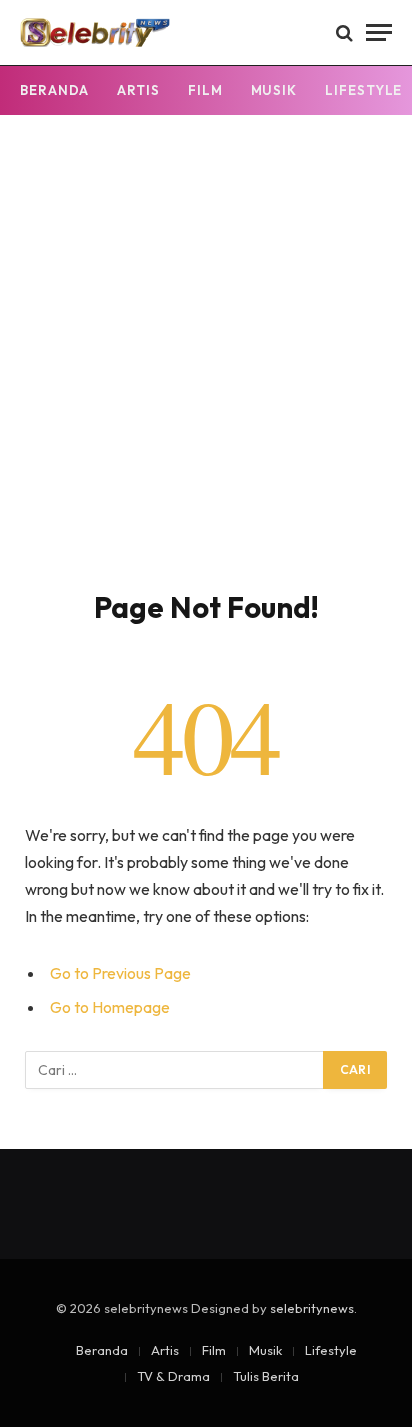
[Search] (344, 32)
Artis (138, 90)
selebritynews (312, 1308)
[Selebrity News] (95, 32)
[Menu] (379, 32)
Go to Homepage (110, 1007)
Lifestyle (331, 1350)
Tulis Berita (266, 1376)
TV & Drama (173, 1376)
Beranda (54, 90)
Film (205, 90)
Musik (274, 90)
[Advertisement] (206, 373)
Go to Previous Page (120, 973)
